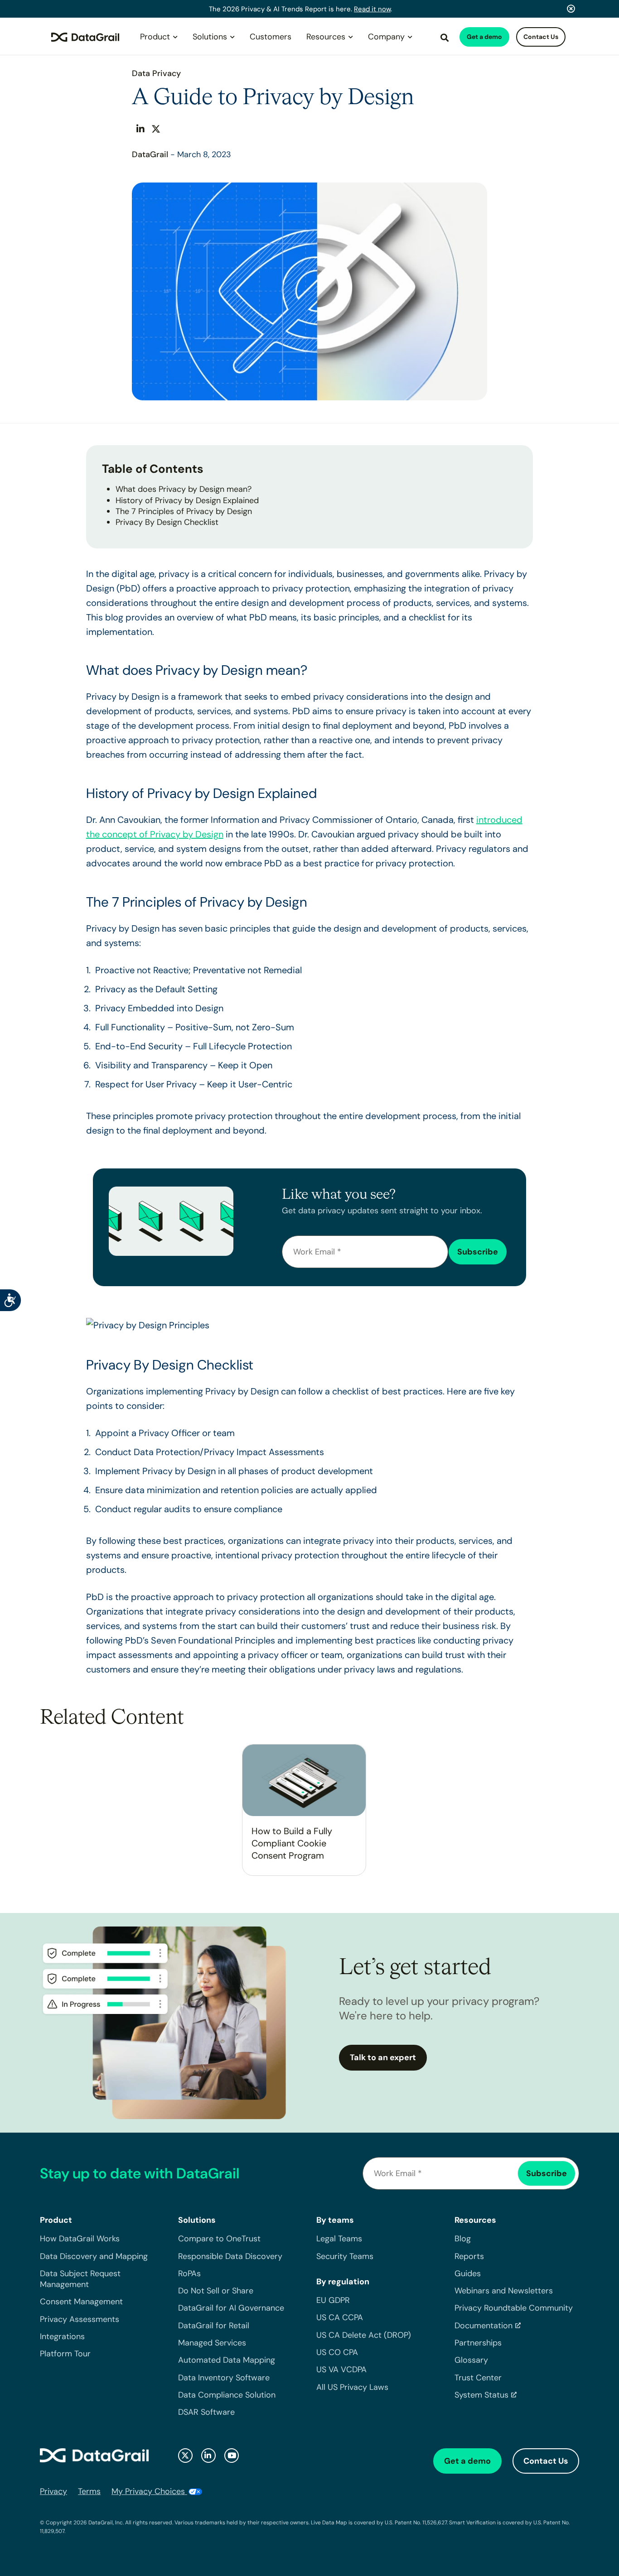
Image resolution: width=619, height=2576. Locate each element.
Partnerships (478, 2343)
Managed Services (212, 2343)
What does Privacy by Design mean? (184, 489)
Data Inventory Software (224, 2378)
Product (155, 37)
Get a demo (484, 37)
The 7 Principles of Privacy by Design (184, 511)
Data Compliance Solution (227, 2395)
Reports (469, 2256)
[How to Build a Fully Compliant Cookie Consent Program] (304, 1780)
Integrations (62, 2337)
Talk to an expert (383, 2057)
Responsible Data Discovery (230, 2256)
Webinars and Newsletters (504, 2291)
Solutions (210, 37)
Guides (468, 2273)
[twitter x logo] (185, 2456)
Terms (89, 2491)
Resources (326, 37)
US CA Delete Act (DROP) (364, 2335)
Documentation (484, 2326)
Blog (463, 2239)
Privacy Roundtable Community (514, 2308)
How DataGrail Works (80, 2239)
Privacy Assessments (80, 2319)
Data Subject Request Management (80, 2279)
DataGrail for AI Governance (231, 2308)
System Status (481, 2395)
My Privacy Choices (149, 2491)
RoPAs (189, 2273)
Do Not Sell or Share (216, 2291)
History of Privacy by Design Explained (187, 500)
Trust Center (478, 2378)
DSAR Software (206, 2413)
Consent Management (81, 2302)
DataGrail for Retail (214, 2326)
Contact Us (541, 37)
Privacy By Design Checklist (167, 522)
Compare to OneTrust (219, 2239)
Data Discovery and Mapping (94, 2256)
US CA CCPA (340, 2318)
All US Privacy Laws (352, 2387)
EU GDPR (333, 2301)
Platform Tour (65, 2354)
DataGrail (150, 154)
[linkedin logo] (208, 2456)
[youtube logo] (232, 2456)
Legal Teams (339, 2239)
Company (386, 37)
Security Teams (345, 2256)
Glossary (471, 2360)
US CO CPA (337, 2353)
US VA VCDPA (341, 2370)
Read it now (372, 9)
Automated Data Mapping (227, 2360)
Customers (271, 37)
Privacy (53, 2491)
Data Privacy (156, 73)
